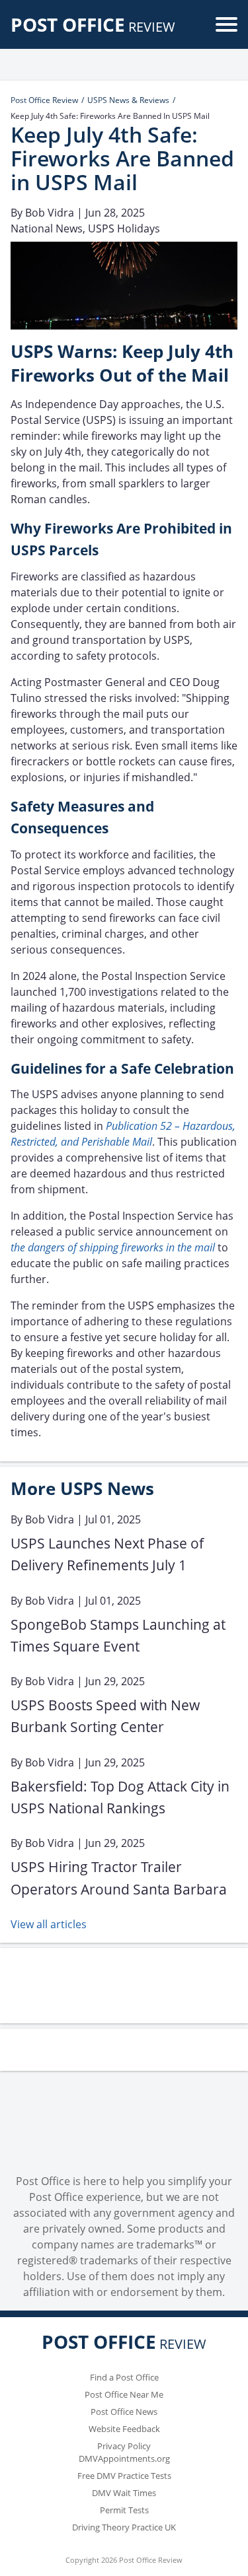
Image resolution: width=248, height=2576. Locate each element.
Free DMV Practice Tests (124, 2476)
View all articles (49, 1924)
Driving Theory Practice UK (124, 2527)
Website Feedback (124, 2429)
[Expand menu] (227, 24)
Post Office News (124, 2412)
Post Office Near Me (124, 2394)
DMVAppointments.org (124, 2458)
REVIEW (93, 27)
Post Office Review (44, 100)
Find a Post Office (124, 2377)
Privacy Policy (124, 2446)
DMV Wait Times (124, 2493)
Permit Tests (124, 2510)
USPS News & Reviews (128, 100)
